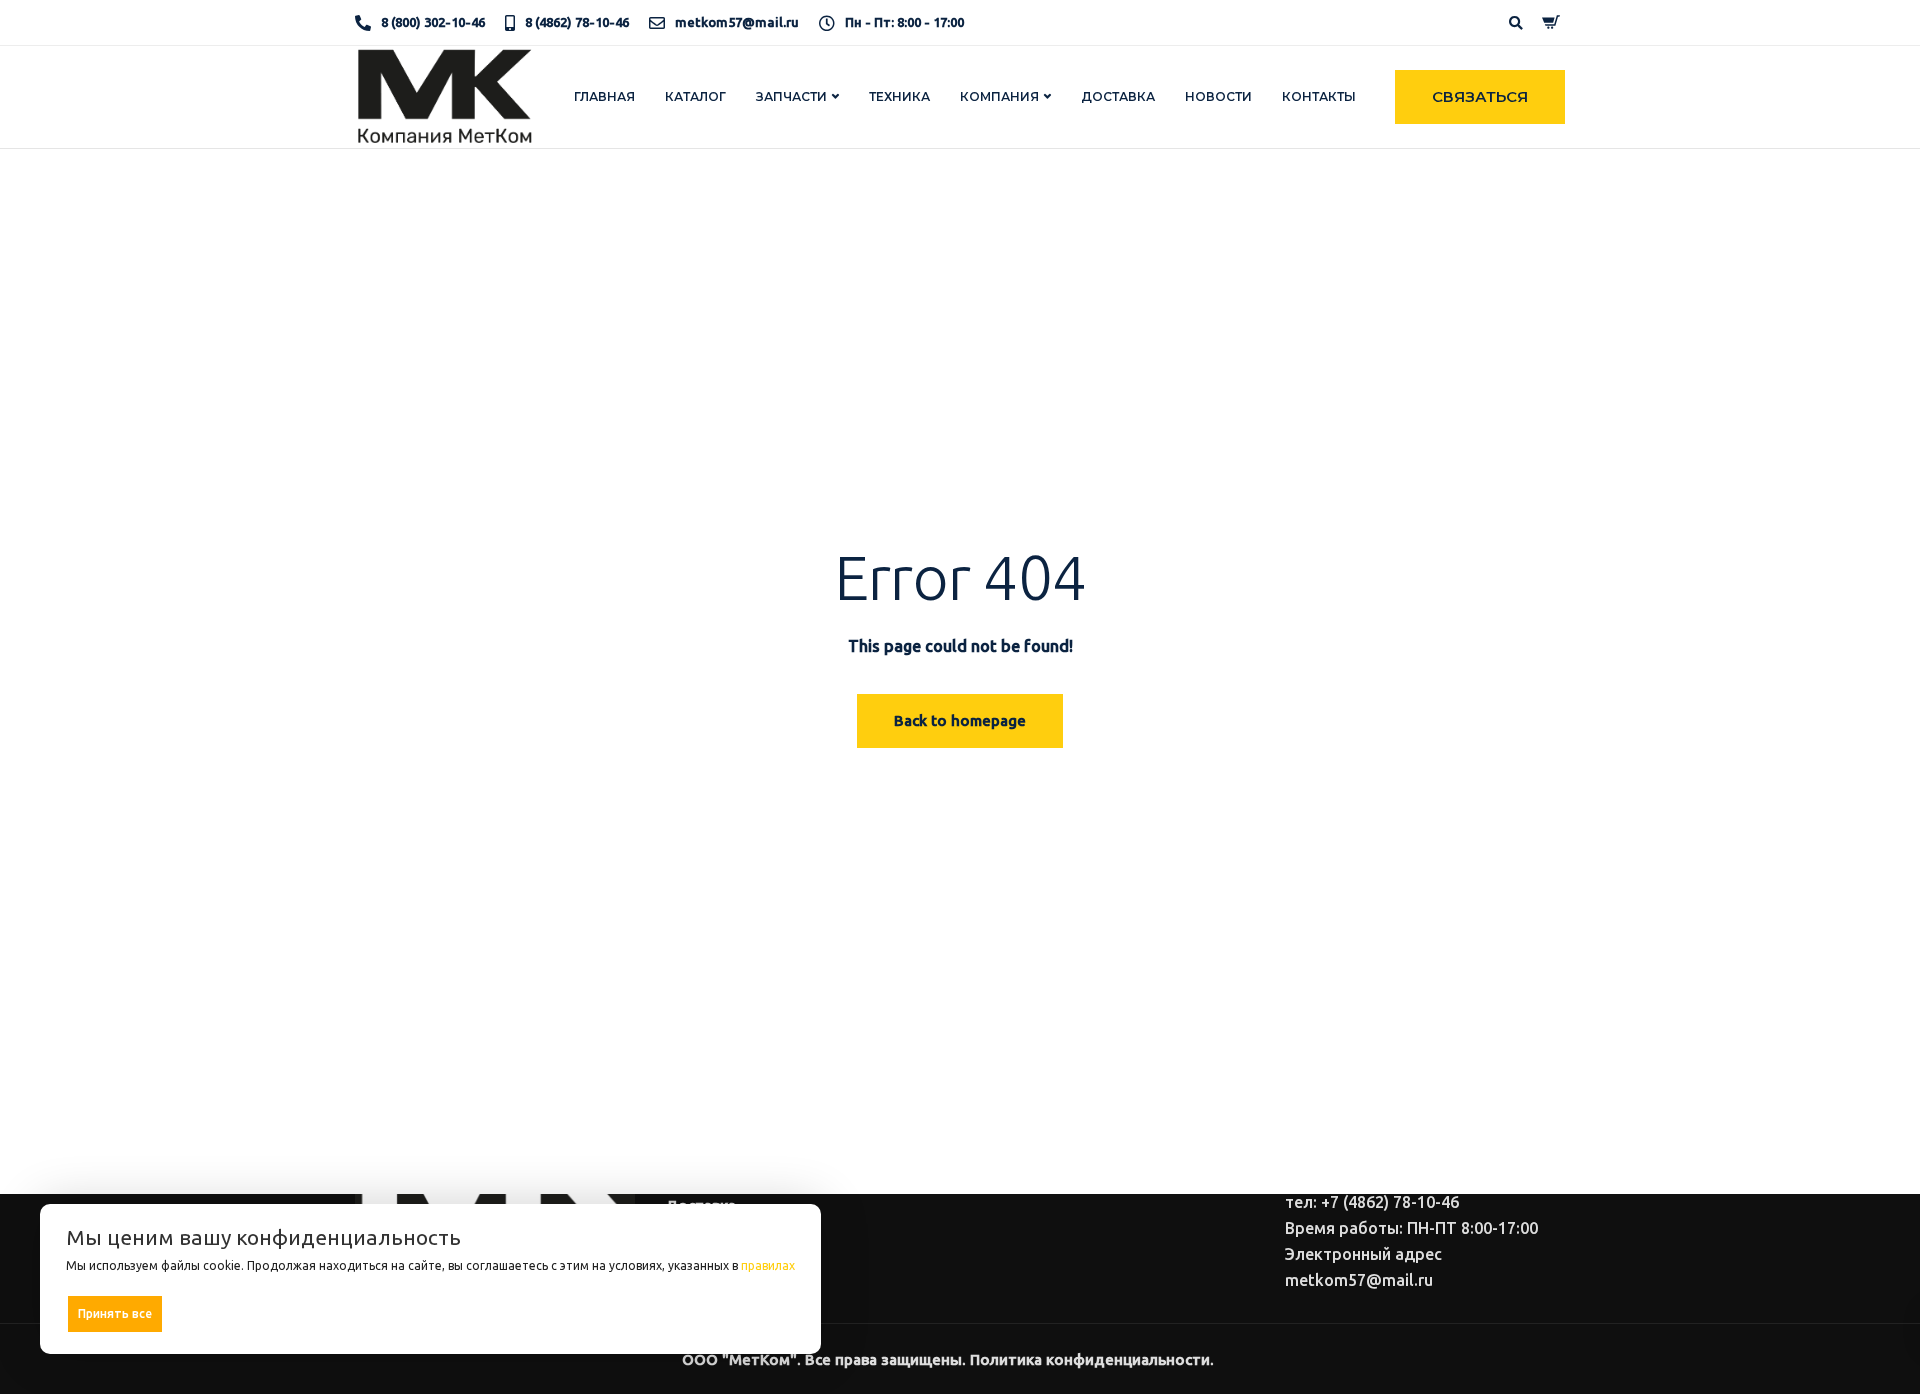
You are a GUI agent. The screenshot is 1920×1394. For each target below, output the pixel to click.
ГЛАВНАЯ (604, 96)
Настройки (752, 1312)
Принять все (115, 1313)
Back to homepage (960, 720)
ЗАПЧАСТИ (791, 96)
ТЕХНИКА (899, 96)
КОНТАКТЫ (1319, 96)
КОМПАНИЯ (999, 96)
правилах (768, 1265)
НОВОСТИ (1218, 96)
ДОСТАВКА (1118, 96)
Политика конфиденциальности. (1092, 1359)
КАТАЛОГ (695, 96)
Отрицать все (437, 1313)
